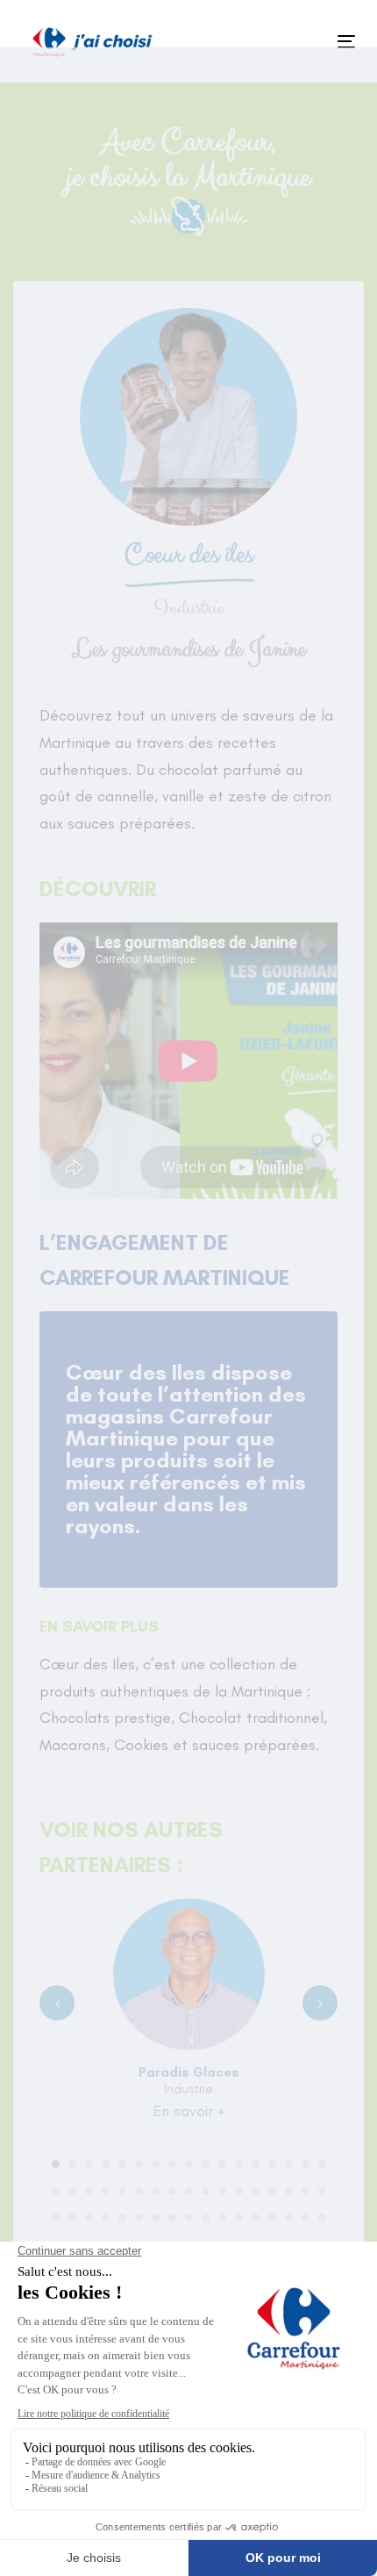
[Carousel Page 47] (256, 2217)
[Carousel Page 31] (272, 2191)
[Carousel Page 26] (189, 2191)
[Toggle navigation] (299, 42)
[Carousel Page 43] (189, 2217)
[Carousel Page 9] (189, 2164)
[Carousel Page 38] (106, 2217)
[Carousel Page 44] (206, 2217)
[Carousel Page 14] (272, 2164)
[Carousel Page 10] (206, 2164)
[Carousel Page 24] (156, 2191)
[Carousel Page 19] (72, 2191)
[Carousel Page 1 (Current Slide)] (56, 2164)
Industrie (188, 2089)
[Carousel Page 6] (139, 2164)
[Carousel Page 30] (256, 2191)
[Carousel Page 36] (72, 2217)
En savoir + (189, 2111)
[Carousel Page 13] (256, 2164)
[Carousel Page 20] (89, 2191)
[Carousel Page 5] (122, 2164)
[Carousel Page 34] (322, 2191)
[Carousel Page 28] (222, 2191)
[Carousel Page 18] (56, 2191)
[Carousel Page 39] (122, 2217)
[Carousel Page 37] (89, 2217)
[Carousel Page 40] (139, 2217)
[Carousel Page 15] (289, 2164)
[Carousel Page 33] (306, 2191)
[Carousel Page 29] (239, 2191)
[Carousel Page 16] (306, 2164)
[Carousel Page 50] (306, 2217)
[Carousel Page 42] (172, 2217)
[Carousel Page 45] (222, 2217)
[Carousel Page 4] (106, 2164)
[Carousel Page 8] (172, 2164)
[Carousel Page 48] (272, 2217)
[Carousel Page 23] (139, 2191)
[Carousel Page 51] (322, 2217)
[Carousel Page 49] (289, 2217)
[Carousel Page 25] (172, 2191)
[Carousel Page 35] (56, 2217)
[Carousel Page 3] (89, 2164)
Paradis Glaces (189, 2072)
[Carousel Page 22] (122, 2191)
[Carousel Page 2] (72, 2164)
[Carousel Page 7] (156, 2164)
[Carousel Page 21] (106, 2191)
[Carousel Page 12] (239, 2164)
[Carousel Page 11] (222, 2164)
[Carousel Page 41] (156, 2217)
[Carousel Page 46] (239, 2217)
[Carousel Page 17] (322, 2164)
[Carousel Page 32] (289, 2191)
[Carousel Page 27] (206, 2191)
